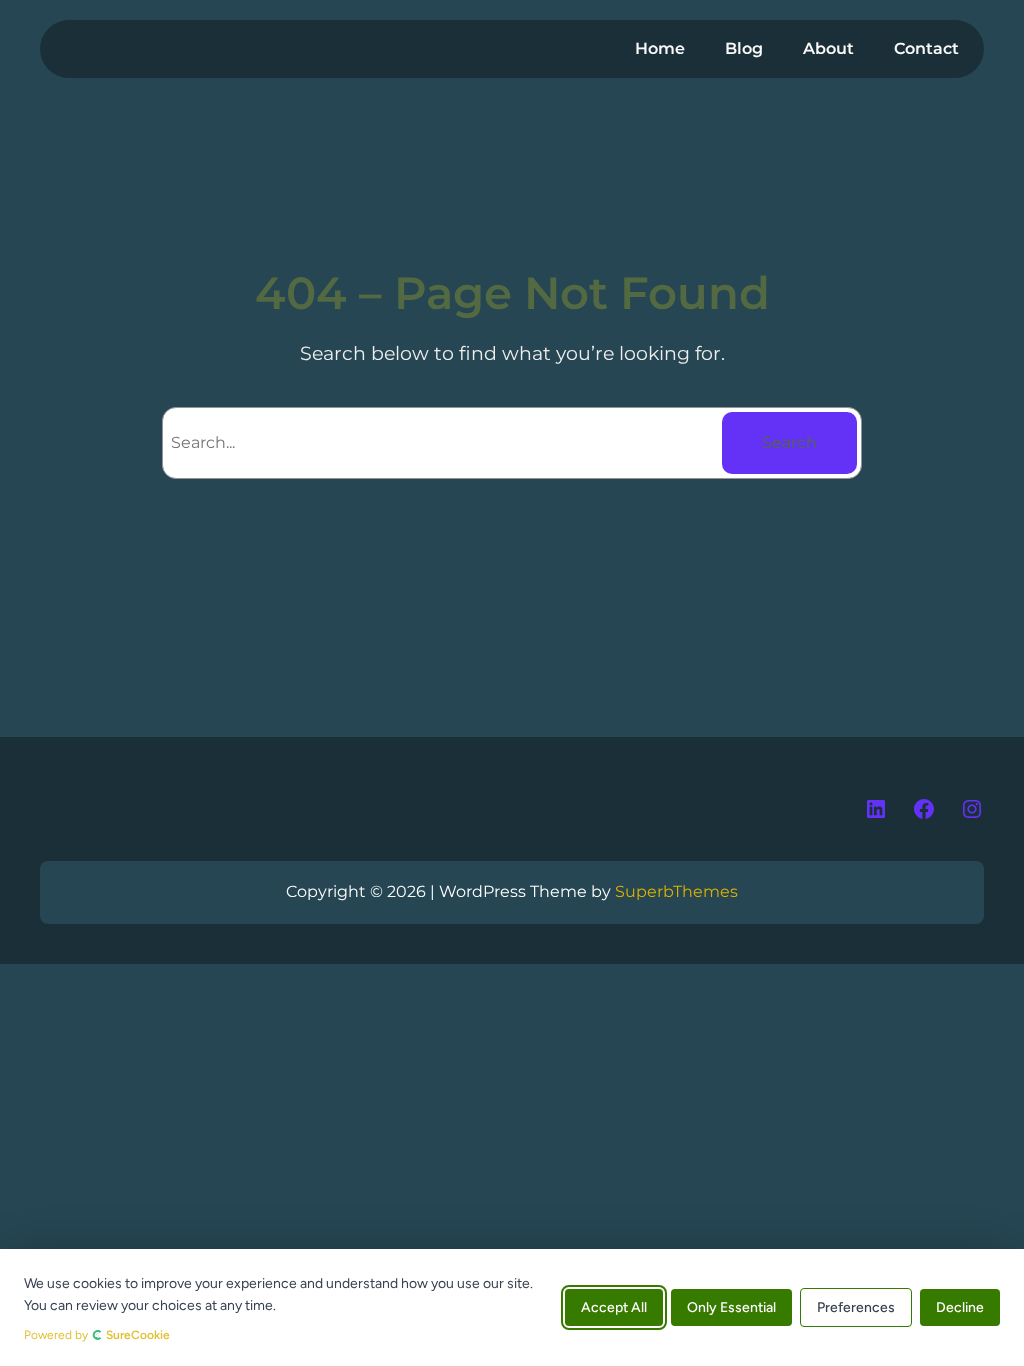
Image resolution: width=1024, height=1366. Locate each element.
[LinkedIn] (876, 809)
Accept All (614, 1307)
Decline (960, 1307)
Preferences (856, 1307)
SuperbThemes (676, 891)
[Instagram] (972, 809)
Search (789, 442)
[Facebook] (924, 809)
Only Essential (731, 1307)
